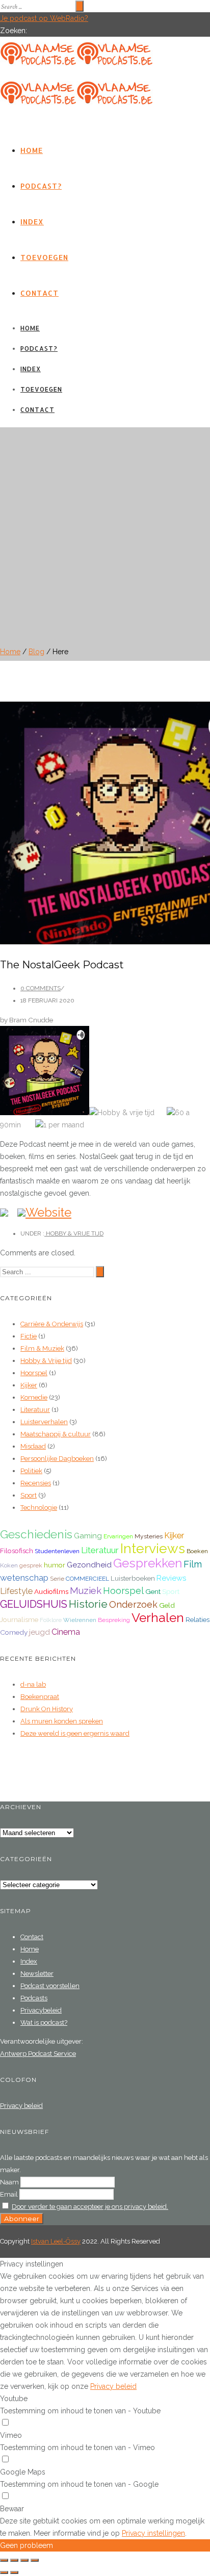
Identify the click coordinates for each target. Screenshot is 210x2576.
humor (55, 1565)
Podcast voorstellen (50, 1986)
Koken (9, 1565)
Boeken (197, 1551)
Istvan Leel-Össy (56, 2241)
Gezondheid (89, 1565)
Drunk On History (47, 1709)
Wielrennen (80, 1620)
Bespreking (114, 1620)
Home (32, 150)
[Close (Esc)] (4, 2560)
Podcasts (34, 1998)
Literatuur (35, 1410)
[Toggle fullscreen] (24, 2560)
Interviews (153, 1548)
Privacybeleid (41, 2010)
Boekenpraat (40, 1697)
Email (9, 2194)
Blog (36, 652)
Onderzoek (133, 1604)
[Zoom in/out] (35, 2560)
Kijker (29, 1385)
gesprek (31, 1565)
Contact (40, 293)
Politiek (31, 1471)
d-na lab (33, 1684)
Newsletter (37, 1974)
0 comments (41, 988)
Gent (153, 1591)
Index (32, 222)
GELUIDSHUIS (34, 1604)
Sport (29, 1495)
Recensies (36, 1483)
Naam (9, 2182)
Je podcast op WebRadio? (44, 18)
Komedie (34, 1397)
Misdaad (33, 1446)
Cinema (66, 1632)
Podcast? (41, 186)
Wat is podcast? (44, 2023)
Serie (57, 1579)
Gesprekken (148, 1563)
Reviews (171, 1578)
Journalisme (19, 1619)
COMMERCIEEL (87, 1579)
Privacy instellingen (153, 2533)
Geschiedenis (36, 1534)
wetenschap (24, 1578)
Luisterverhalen (44, 1422)
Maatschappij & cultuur (56, 1434)
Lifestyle (16, 1591)
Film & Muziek (42, 1348)
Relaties (198, 1619)
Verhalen (158, 1618)
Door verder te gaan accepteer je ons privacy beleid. (90, 2207)
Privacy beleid (21, 2106)
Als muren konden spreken (62, 1721)
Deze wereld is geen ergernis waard (75, 1733)
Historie (88, 1604)
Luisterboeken (133, 1578)
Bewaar (12, 2509)
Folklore (51, 1620)
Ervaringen (118, 1536)
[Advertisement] (105, 532)
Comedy (14, 1632)
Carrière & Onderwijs (52, 1324)
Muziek (86, 1591)
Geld (167, 1605)
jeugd (40, 1632)
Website (48, 1212)
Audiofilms (51, 1591)
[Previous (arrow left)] (4, 2572)
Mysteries (149, 1536)
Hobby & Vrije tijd (74, 1233)
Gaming (88, 1536)
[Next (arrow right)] (14, 2572)
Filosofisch (17, 1551)
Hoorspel (34, 1373)
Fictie (29, 1336)
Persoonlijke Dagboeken (57, 1459)
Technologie (39, 1508)
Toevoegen (44, 257)
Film (193, 1564)
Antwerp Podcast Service (38, 2054)
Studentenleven (57, 1551)
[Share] (14, 2560)
